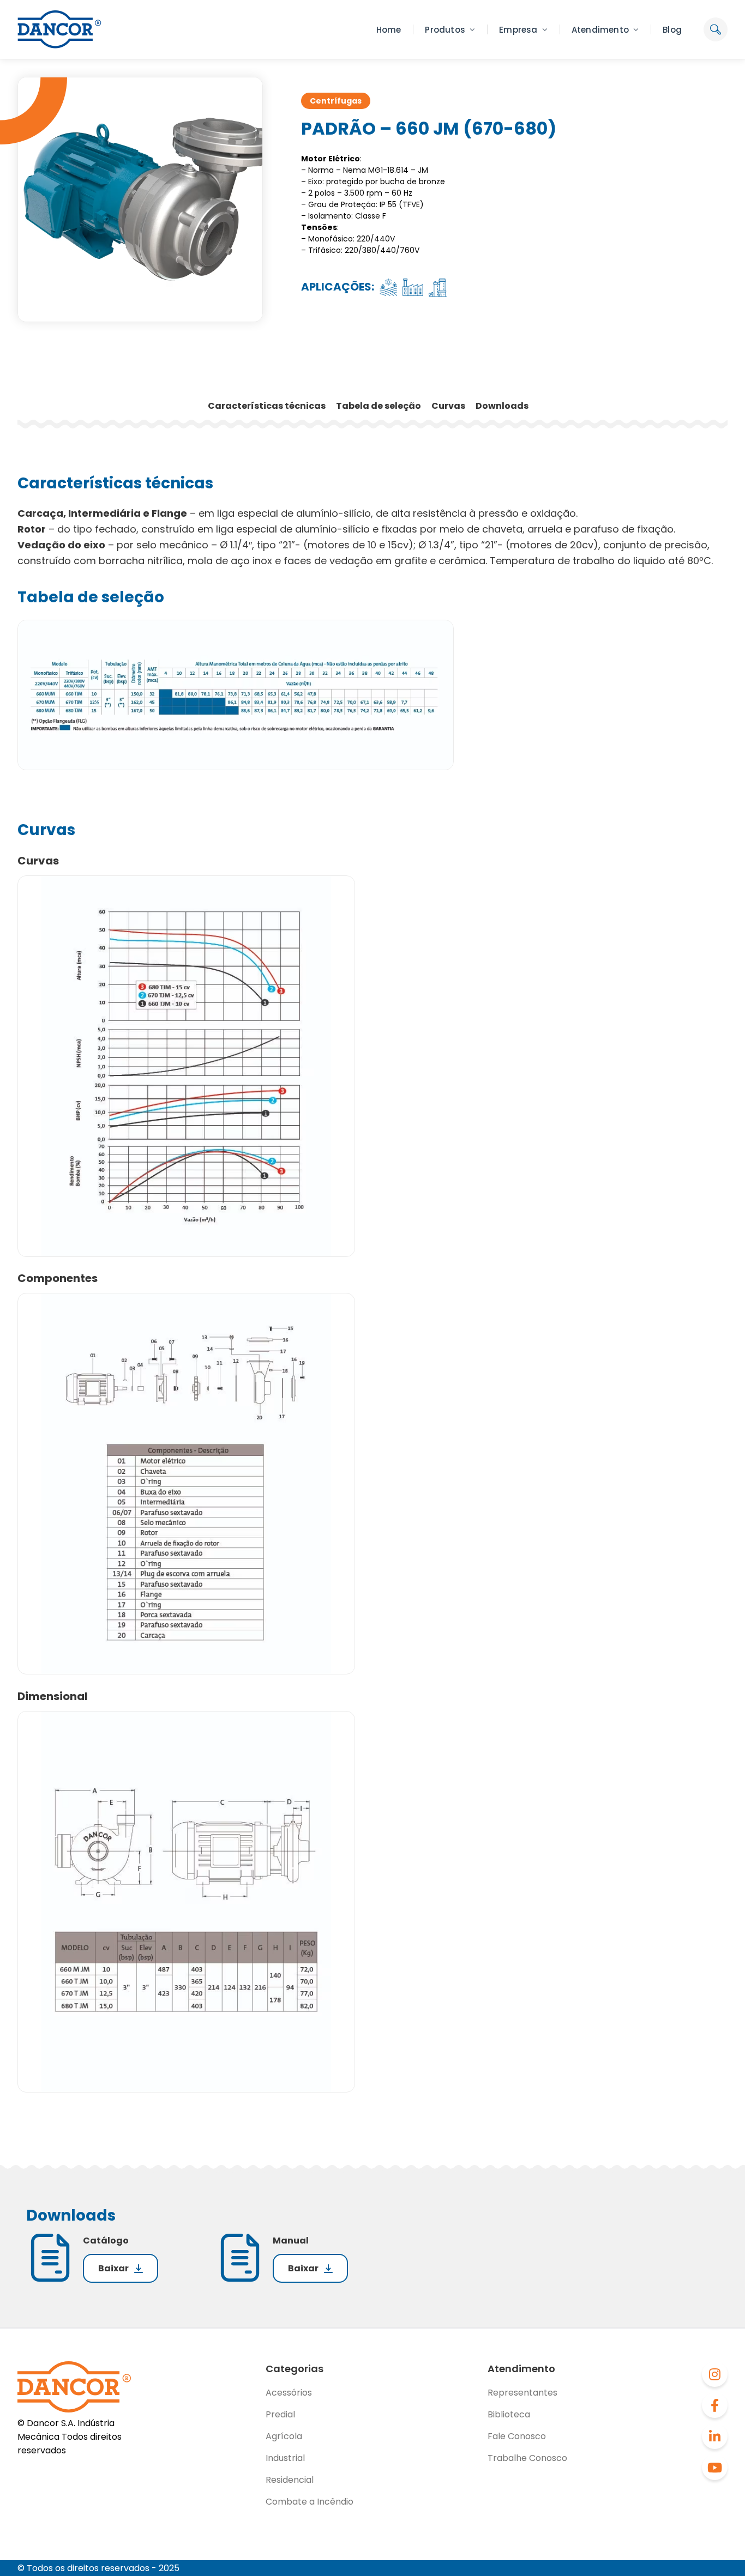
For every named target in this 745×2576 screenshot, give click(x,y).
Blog (672, 30)
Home (389, 30)
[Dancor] (59, 29)
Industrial (285, 2458)
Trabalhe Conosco (527, 2458)
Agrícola (284, 2436)
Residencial (290, 2480)
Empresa (518, 30)
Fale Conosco (517, 2436)
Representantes (522, 2393)
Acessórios (289, 2393)
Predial (280, 2414)
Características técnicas (268, 406)
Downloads (502, 406)
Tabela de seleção (379, 406)
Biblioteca (509, 2414)
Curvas (449, 406)
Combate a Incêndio (310, 2502)
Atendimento (600, 30)
